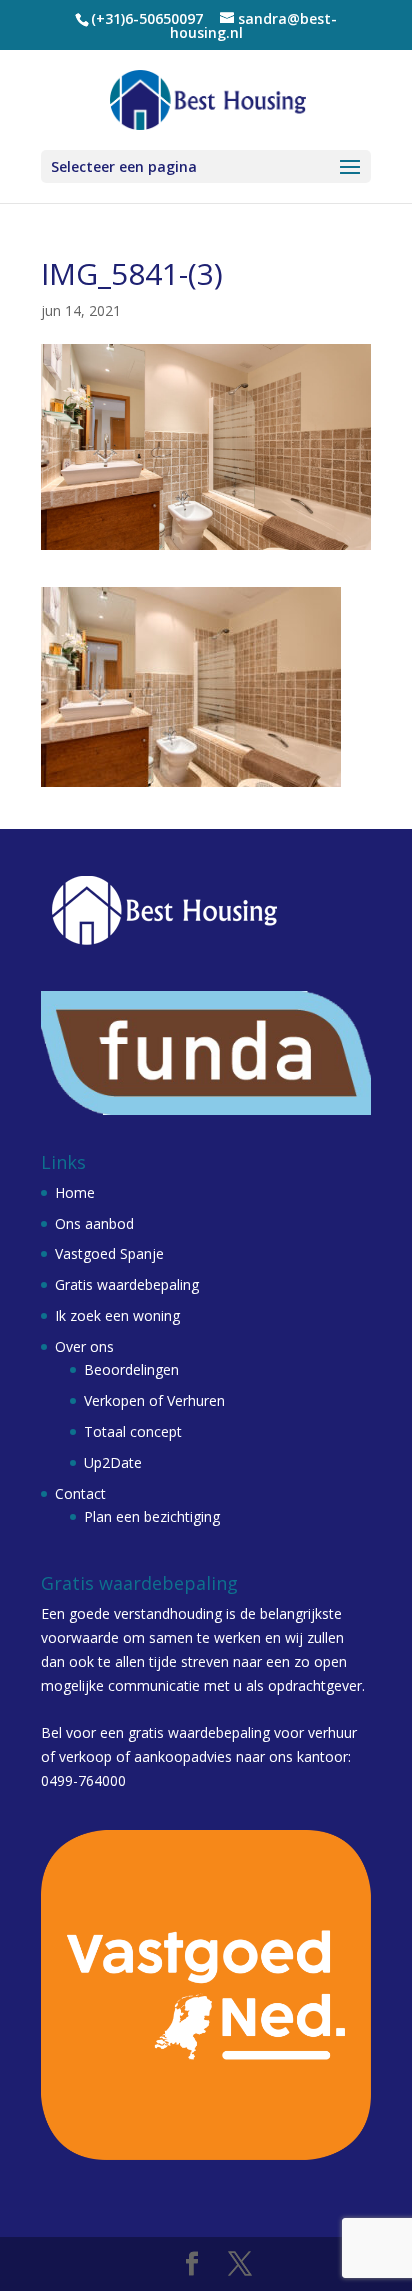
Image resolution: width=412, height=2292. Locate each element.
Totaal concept (133, 1431)
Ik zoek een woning (117, 1315)
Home (75, 1192)
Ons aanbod (94, 1223)
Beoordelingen (131, 1369)
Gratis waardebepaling (127, 1284)
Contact (80, 1493)
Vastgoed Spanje (109, 1253)
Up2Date (113, 1462)
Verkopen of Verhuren (154, 1400)
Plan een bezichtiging (152, 1516)
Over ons (84, 1346)
